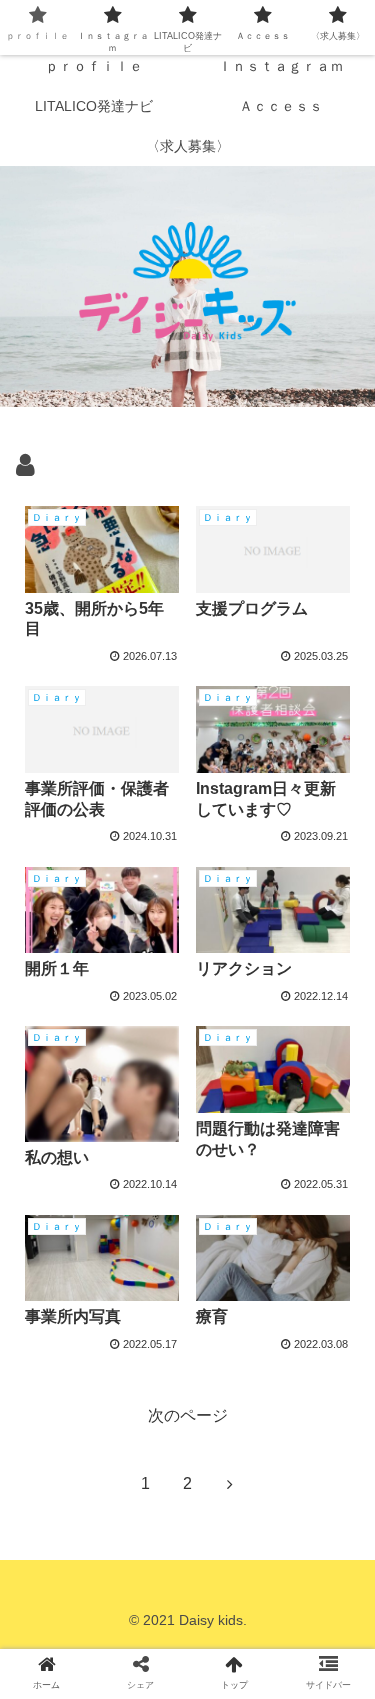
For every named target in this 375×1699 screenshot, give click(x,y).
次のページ (188, 1415)
